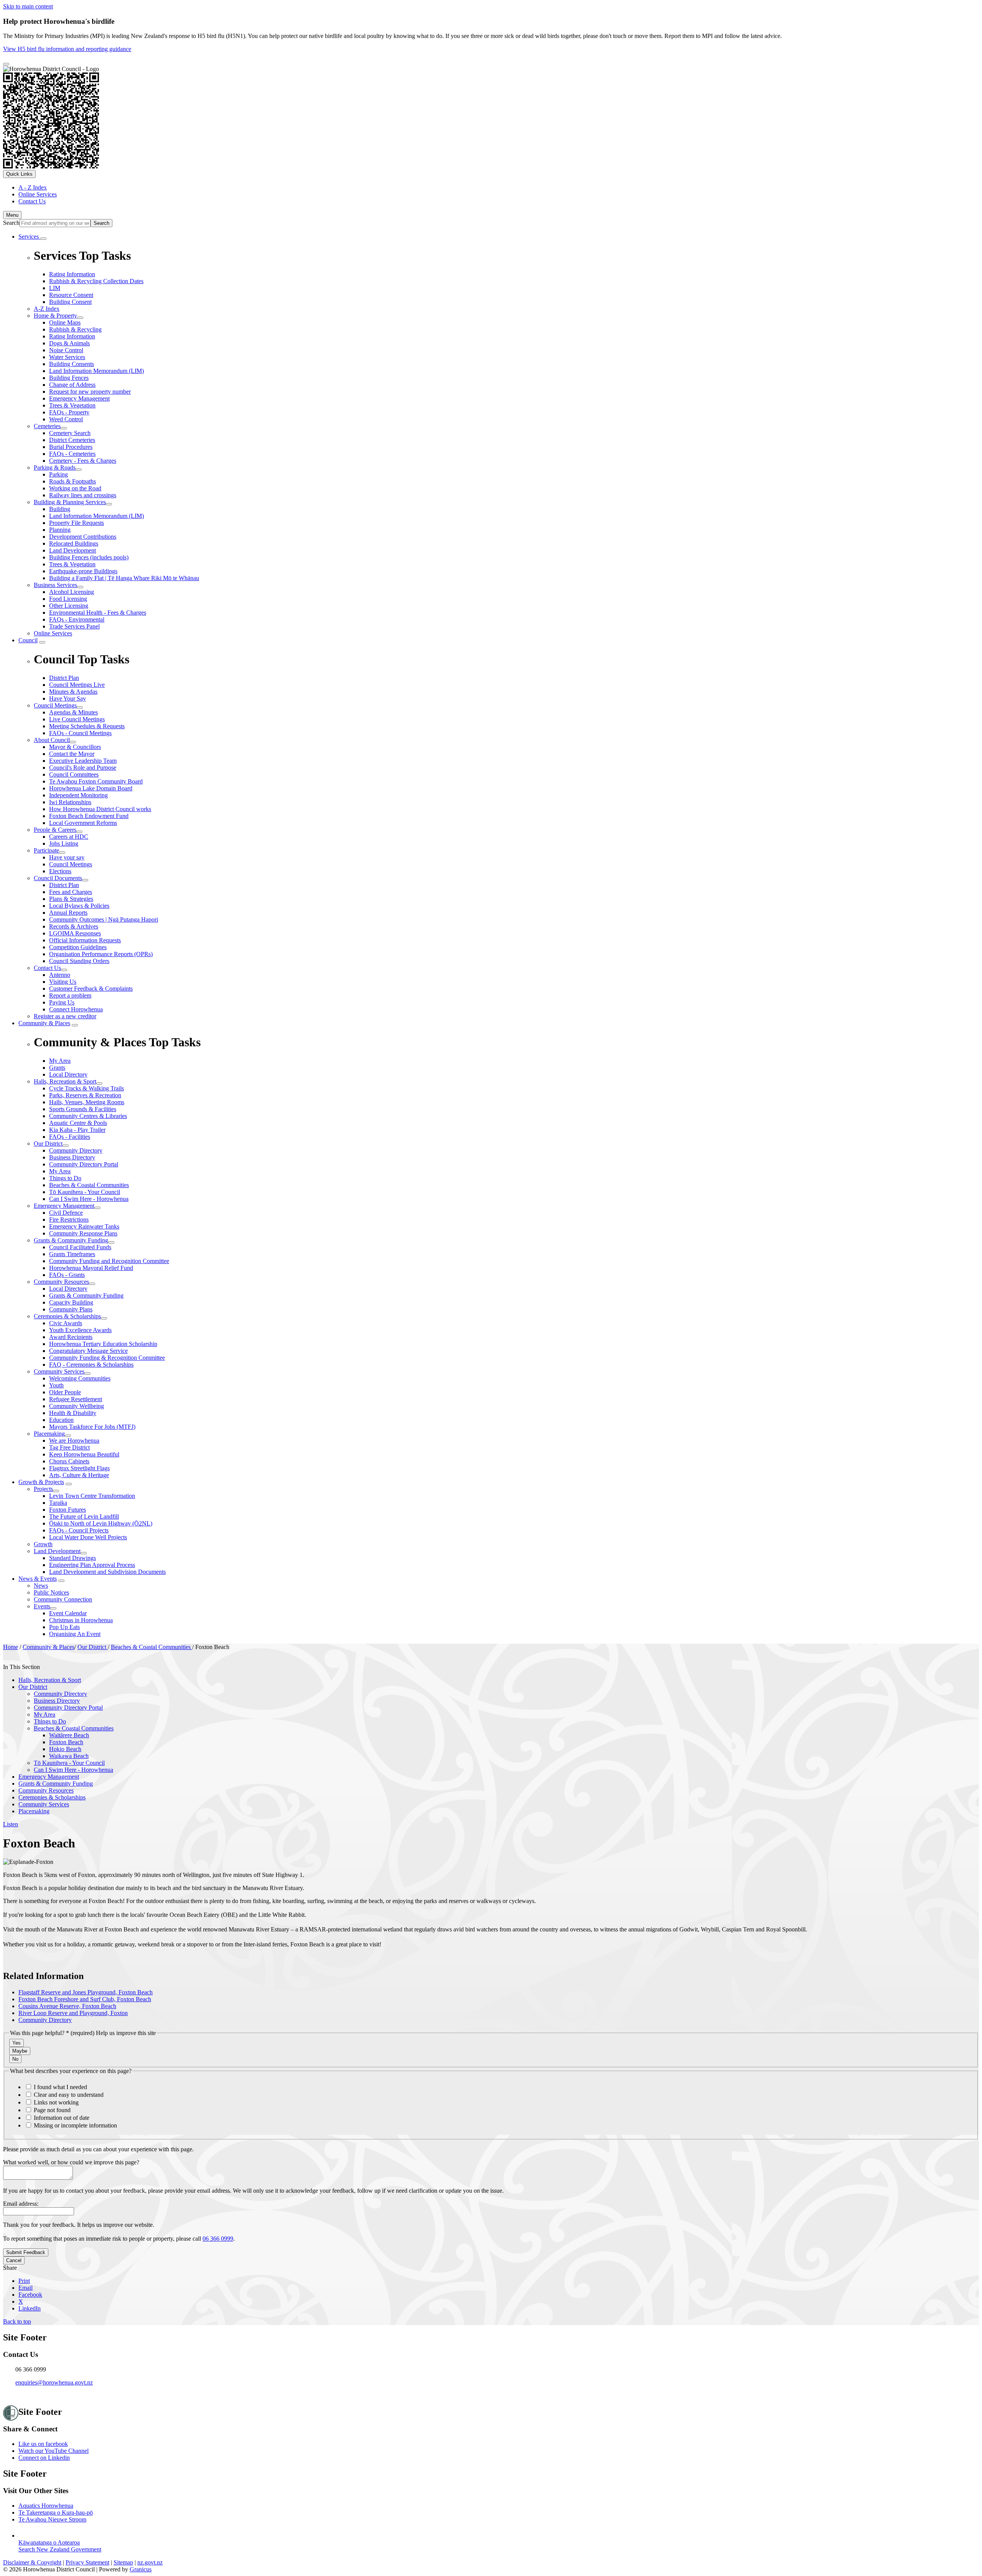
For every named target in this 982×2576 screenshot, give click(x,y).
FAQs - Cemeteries (72, 454)
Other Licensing (69, 606)
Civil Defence (66, 1213)
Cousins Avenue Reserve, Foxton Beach (67, 2006)
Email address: (21, 2204)
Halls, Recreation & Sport (65, 1081)
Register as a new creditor (65, 1016)
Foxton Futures (68, 1510)
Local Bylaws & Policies (79, 906)
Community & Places (44, 1023)
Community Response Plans (83, 1233)
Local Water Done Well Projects (88, 1537)
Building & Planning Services (70, 502)
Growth (43, 1544)
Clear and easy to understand (68, 2095)
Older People (65, 1392)
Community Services (59, 1371)
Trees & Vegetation (72, 405)
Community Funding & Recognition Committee (107, 1358)
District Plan (64, 885)
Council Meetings (55, 705)
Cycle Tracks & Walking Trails (87, 1088)
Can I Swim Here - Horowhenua (89, 1199)
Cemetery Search (70, 433)
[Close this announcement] (6, 64)
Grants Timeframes (72, 1254)
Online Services (53, 633)
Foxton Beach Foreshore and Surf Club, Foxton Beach (85, 1999)
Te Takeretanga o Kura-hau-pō (56, 2513)
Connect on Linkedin (44, 2458)
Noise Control (66, 350)
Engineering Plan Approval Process (92, 1565)
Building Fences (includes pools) (89, 557)
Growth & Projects (41, 1482)
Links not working (55, 2102)
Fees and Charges (71, 892)
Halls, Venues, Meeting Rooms (87, 1102)
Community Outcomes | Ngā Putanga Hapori (104, 919)
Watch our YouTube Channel (54, 2451)
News (41, 1586)
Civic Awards (66, 1323)
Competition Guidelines (78, 947)
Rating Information (72, 336)
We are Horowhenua (74, 1441)
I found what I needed (60, 2087)
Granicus (141, 2569)
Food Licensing (68, 599)
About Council (52, 740)
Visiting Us (63, 982)
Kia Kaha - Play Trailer (77, 1130)
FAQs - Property (69, 412)
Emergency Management (79, 398)
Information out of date (61, 2118)
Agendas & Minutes (73, 712)
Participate (46, 850)
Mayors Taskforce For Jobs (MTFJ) (92, 1427)
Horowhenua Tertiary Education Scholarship (103, 1344)
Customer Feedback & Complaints (91, 989)
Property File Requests (77, 523)
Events (42, 1606)
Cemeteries (47, 426)
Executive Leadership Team (83, 761)
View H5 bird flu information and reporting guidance (67, 49)
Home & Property (55, 316)
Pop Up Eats (64, 1627)
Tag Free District (69, 1447)
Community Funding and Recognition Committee (109, 1261)
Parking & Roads (55, 468)
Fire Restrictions (69, 1220)
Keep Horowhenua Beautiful (84, 1454)
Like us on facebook (43, 2444)
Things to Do (65, 1178)
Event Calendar (68, 1613)
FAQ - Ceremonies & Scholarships (91, 1365)
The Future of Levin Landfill (84, 1516)
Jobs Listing (64, 844)
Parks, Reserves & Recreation (85, 1095)
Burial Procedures (71, 447)
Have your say (67, 857)
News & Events (38, 1579)
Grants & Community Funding (71, 1240)
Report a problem (70, 995)
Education (61, 1420)
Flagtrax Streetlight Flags (79, 1468)
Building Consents (72, 364)
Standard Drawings (72, 1558)
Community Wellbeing (77, 1406)
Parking (58, 474)
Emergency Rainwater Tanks (84, 1226)
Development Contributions (83, 537)
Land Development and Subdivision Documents (107, 1572)
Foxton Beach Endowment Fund (89, 816)
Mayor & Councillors (75, 747)
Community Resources (61, 1282)
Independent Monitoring (78, 795)
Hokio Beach (65, 1749)
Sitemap (123, 2562)
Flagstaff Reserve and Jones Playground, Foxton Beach (86, 1992)
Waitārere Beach (69, 1735)
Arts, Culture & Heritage (79, 1475)
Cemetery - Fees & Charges (83, 461)
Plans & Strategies (71, 899)
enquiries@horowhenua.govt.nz (54, 2382)
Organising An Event (75, 1634)
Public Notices (51, 1592)
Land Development (72, 550)
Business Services (55, 585)
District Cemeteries (72, 440)
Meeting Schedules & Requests (87, 726)
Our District (48, 1144)
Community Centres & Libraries (88, 1116)
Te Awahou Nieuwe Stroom (52, 2519)
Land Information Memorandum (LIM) (96, 371)
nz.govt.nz (150, 2562)
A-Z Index (47, 309)
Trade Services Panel (74, 626)
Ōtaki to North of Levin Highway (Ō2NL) (101, 1523)
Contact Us (47, 968)
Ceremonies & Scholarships (67, 1316)
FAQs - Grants (67, 1275)
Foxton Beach (66, 1742)
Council (28, 640)
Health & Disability (73, 1413)
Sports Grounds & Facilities (83, 1109)
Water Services (67, 357)
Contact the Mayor (72, 754)
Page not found (51, 2110)
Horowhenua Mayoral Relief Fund (91, 1268)
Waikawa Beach (69, 1756)
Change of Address (72, 385)
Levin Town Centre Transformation (92, 1496)
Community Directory (76, 1150)
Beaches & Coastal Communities (89, 1185)
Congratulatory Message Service (88, 1351)
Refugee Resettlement (76, 1399)
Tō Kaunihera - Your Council (85, 1192)
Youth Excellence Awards (80, 1330)
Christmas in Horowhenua (81, 1620)
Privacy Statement (87, 2562)
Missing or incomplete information (75, 2125)
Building (60, 509)
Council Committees (74, 774)
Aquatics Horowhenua (46, 2506)
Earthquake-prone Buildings (83, 571)
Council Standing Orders (79, 961)
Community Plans (71, 1309)
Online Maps (65, 322)
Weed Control (66, 419)
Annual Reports (68, 913)
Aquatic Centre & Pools (78, 1123)
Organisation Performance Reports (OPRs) (101, 954)
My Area (60, 1171)
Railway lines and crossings (83, 495)
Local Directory (68, 1289)
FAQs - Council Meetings (80, 733)
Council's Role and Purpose (83, 768)
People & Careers (55, 830)
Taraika (58, 1503)
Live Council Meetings (77, 719)
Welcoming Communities (80, 1378)
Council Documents (58, 878)
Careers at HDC (69, 837)
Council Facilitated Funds (80, 1247)
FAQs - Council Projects (79, 1530)
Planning (60, 530)
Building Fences (69, 378)
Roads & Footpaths (72, 481)
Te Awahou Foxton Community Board (96, 781)
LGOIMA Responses (75, 933)
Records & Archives (74, 926)
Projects (43, 1489)
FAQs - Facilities (70, 1137)
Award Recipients (71, 1337)
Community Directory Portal (84, 1164)
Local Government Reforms (83, 823)
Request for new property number (90, 392)
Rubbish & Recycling (75, 329)
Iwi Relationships (70, 802)
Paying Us (62, 1002)
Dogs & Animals (69, 343)
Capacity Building (71, 1302)
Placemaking (49, 1434)
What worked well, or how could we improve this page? (71, 2162)
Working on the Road (75, 488)
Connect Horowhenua (76, 1009)
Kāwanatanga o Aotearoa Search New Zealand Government (60, 2546)
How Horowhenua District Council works (100, 809)
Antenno (60, 975)
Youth (56, 1385)
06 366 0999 (218, 2239)
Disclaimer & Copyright (32, 2562)
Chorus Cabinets (69, 1461)
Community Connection (63, 1599)
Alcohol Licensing (72, 592)
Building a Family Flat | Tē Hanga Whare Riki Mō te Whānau (124, 578)
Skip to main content (28, 6)
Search (11, 223)
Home (11, 1647)
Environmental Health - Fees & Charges (98, 613)
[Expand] (43, 239)
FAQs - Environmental (77, 619)
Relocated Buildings (74, 543)
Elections (60, 871)
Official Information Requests (85, 940)
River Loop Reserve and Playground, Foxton (73, 2013)
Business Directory (72, 1157)
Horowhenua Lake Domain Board (91, 788)
